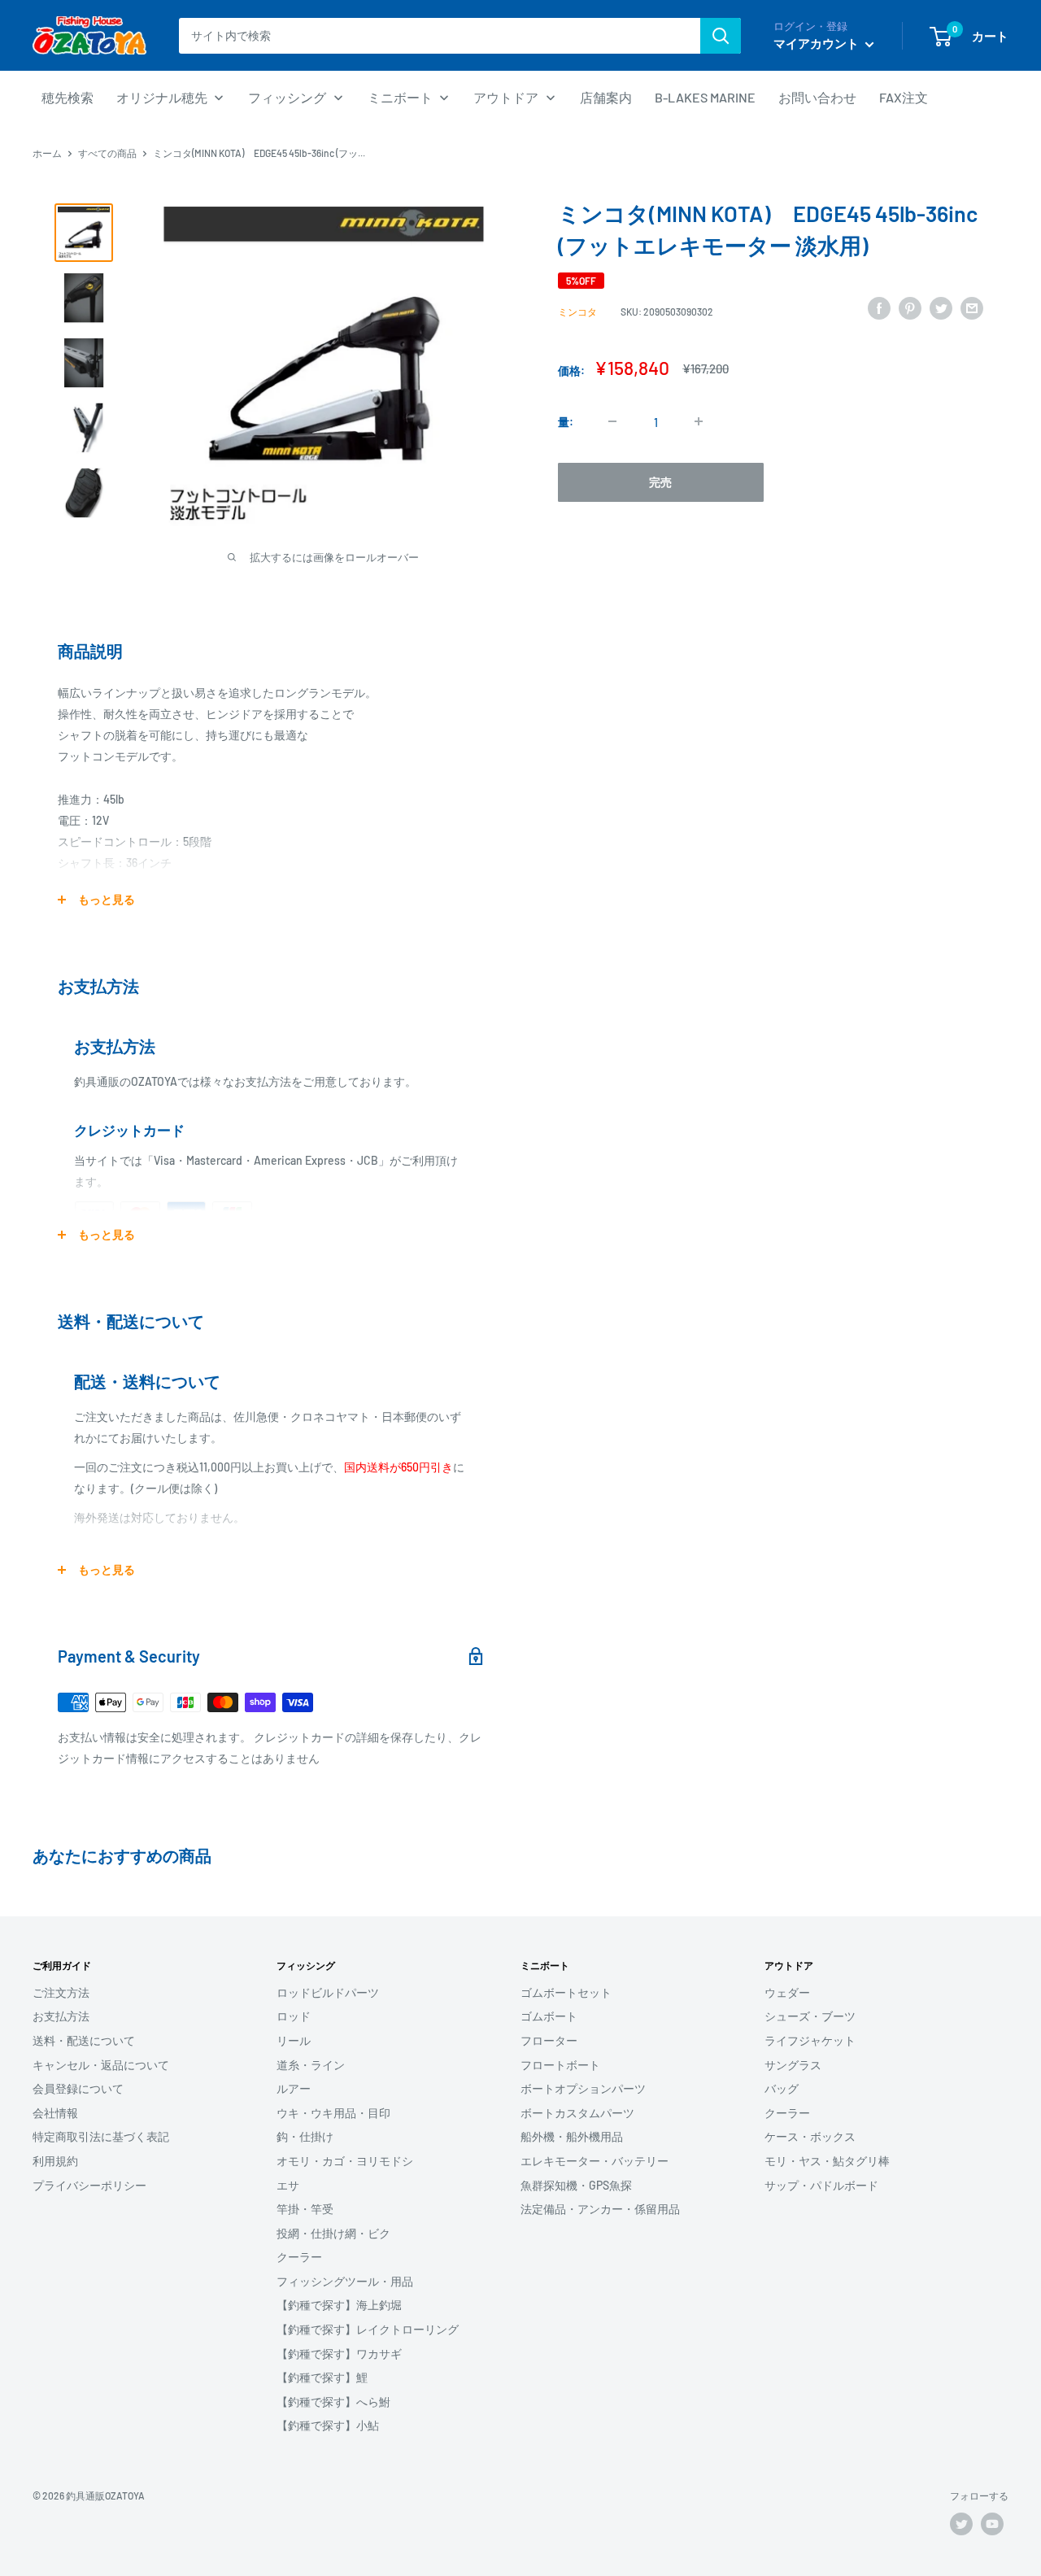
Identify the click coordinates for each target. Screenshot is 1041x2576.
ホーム (47, 153)
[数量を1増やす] (699, 421)
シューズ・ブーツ (810, 2016)
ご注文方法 (61, 1992)
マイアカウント (817, 43)
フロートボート (560, 2065)
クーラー (299, 2257)
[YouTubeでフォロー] (992, 2524)
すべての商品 (107, 153)
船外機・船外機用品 (572, 2136)
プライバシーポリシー (89, 2185)
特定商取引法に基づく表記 (101, 2136)
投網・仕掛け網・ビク (333, 2233)
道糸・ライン (311, 2065)
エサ (288, 2185)
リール (294, 2040)
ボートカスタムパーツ (577, 2113)
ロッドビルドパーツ (328, 1992)
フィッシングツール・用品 (345, 2281)
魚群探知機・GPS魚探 (576, 2185)
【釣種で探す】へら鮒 (333, 2402)
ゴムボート (549, 2016)
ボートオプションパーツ (583, 2088)
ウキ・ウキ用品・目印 (333, 2113)
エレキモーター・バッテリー (595, 2161)
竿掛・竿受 (305, 2209)
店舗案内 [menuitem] (606, 97)
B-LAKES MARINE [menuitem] (705, 97)
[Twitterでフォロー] (961, 2524)
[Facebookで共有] (879, 308)
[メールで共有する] (972, 308)
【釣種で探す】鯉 (322, 2377)
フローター (549, 2040)
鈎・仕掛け (305, 2136)
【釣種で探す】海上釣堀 (339, 2305)
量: (566, 421)
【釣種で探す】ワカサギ (339, 2354)
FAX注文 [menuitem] (904, 97)
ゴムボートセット (566, 1992)
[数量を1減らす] (612, 421)
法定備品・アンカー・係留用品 (600, 2209)
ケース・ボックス (810, 2136)
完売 (660, 481)
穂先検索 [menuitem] (68, 97)
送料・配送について (84, 2040)
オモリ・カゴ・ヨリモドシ (345, 2161)
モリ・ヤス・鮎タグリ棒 (827, 2161)
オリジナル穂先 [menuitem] (162, 97)
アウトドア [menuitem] (506, 97)
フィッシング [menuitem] (287, 97)
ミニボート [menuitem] (400, 97)
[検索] (721, 36)
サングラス (793, 2065)
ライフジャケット (810, 2040)
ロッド (294, 2016)
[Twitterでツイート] (941, 308)
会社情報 (55, 2113)
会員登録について (78, 2088)
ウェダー (787, 1992)
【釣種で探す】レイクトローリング (368, 2329)
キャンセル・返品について (101, 2065)
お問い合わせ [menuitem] (817, 97)
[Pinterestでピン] (910, 308)
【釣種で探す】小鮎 (328, 2425)
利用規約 (55, 2161)
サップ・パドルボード (821, 2185)
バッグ (782, 2088)
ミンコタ (577, 311)
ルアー (294, 2088)
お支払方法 (61, 2016)
